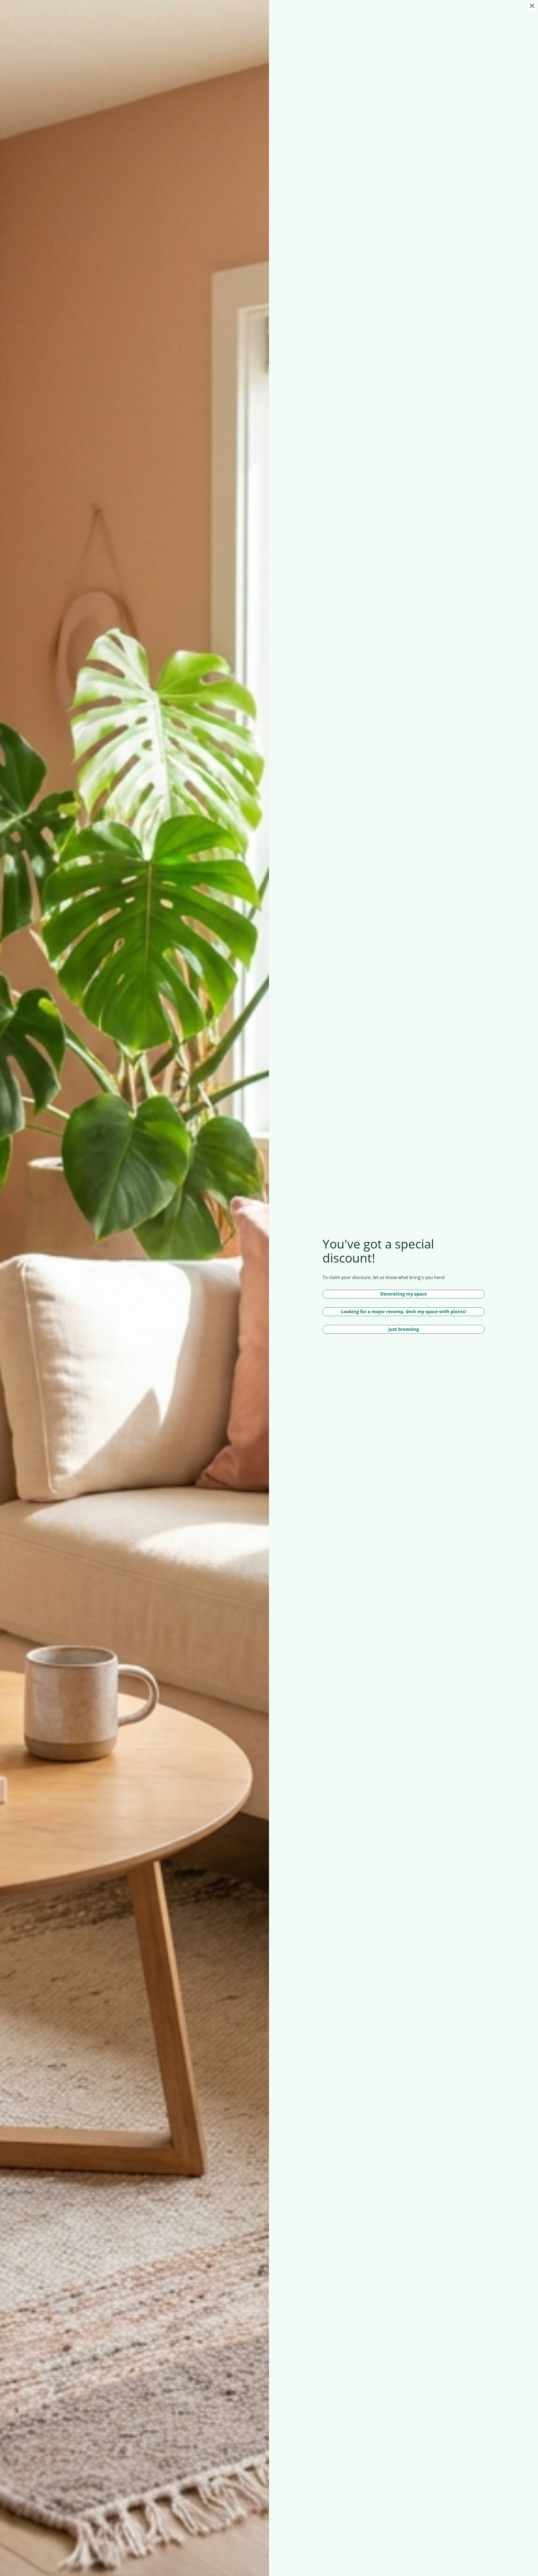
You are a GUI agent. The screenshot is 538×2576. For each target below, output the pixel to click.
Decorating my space (403, 1294)
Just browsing (404, 1329)
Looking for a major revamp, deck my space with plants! (404, 1312)
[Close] (532, 6)
